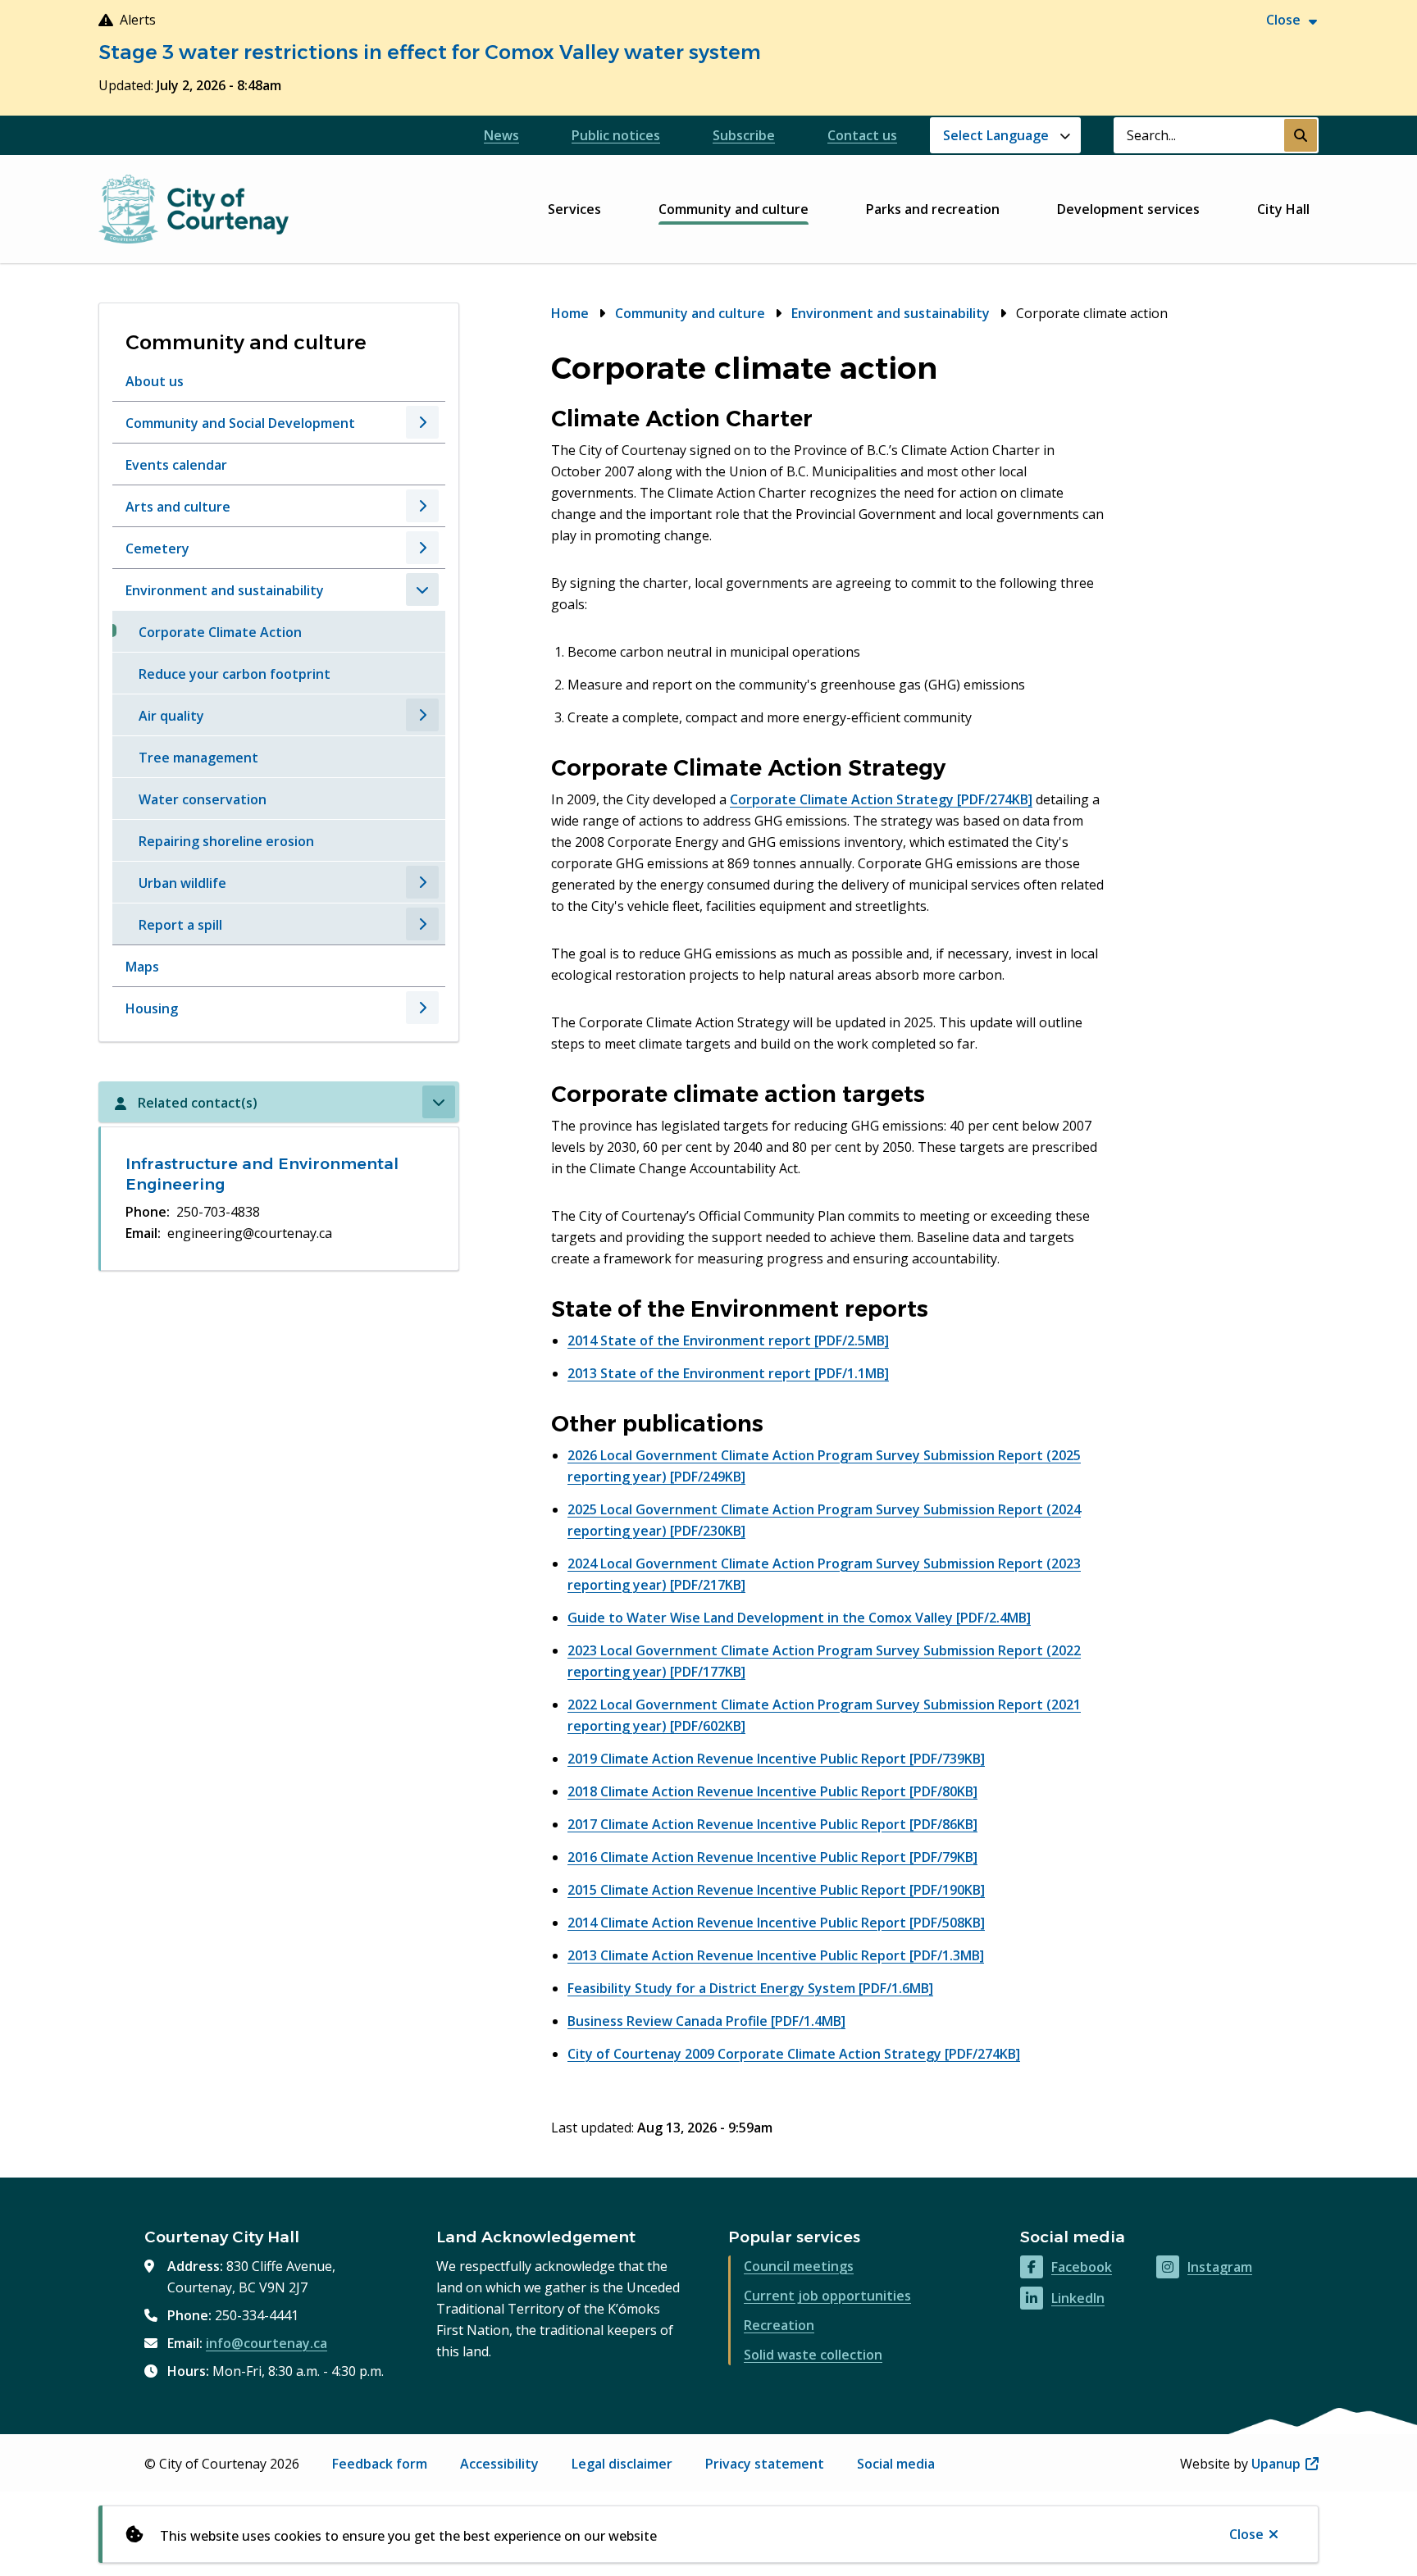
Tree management (198, 758)
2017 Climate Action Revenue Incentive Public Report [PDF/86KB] (772, 1824)
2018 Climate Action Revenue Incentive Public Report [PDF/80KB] (772, 1791)
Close (1246, 2534)
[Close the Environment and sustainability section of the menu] (422, 589)
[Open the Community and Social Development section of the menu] (422, 422)
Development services (1128, 209)
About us (155, 381)
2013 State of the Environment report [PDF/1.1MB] (728, 1373)
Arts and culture (178, 507)
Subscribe (744, 135)
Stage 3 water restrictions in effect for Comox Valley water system (430, 52)
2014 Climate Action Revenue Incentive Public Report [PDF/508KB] (776, 1923)
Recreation (779, 2325)
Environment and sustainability (225, 590)
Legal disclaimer (622, 2464)
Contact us (862, 135)
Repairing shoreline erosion (226, 841)
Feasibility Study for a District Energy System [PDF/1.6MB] (750, 1988)
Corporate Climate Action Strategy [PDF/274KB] (881, 799)
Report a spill (180, 925)
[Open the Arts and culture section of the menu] (422, 506)
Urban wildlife (182, 883)
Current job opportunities (827, 2296)
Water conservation (203, 799)
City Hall (1283, 209)
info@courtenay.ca (267, 2343)
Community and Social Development (240, 423)
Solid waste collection (813, 2355)
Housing (152, 1008)
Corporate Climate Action (220, 632)
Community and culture (734, 209)
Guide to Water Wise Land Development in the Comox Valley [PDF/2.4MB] (799, 1618)
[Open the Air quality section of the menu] (422, 715)
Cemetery (157, 548)
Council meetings (799, 2266)
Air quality (171, 716)
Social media (896, 2464)
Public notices (616, 135)
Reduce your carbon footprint (235, 674)
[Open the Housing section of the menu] (422, 1008)
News (501, 135)
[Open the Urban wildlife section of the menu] (422, 882)
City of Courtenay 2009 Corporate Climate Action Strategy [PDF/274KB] (794, 2054)
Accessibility (499, 2464)
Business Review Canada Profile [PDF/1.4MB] (706, 2021)
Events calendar (176, 465)
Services (574, 209)
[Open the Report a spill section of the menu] (422, 924)
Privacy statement (765, 2464)
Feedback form (380, 2464)
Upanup (1285, 2464)
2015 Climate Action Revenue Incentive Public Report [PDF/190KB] (776, 1890)
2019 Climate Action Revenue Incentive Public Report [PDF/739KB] (776, 1759)
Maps (142, 967)
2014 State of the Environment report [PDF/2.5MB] (728, 1340)
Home (570, 313)
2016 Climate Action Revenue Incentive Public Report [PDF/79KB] (772, 1857)
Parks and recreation (933, 209)
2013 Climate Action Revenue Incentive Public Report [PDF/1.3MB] (776, 1955)
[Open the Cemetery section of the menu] (422, 548)
